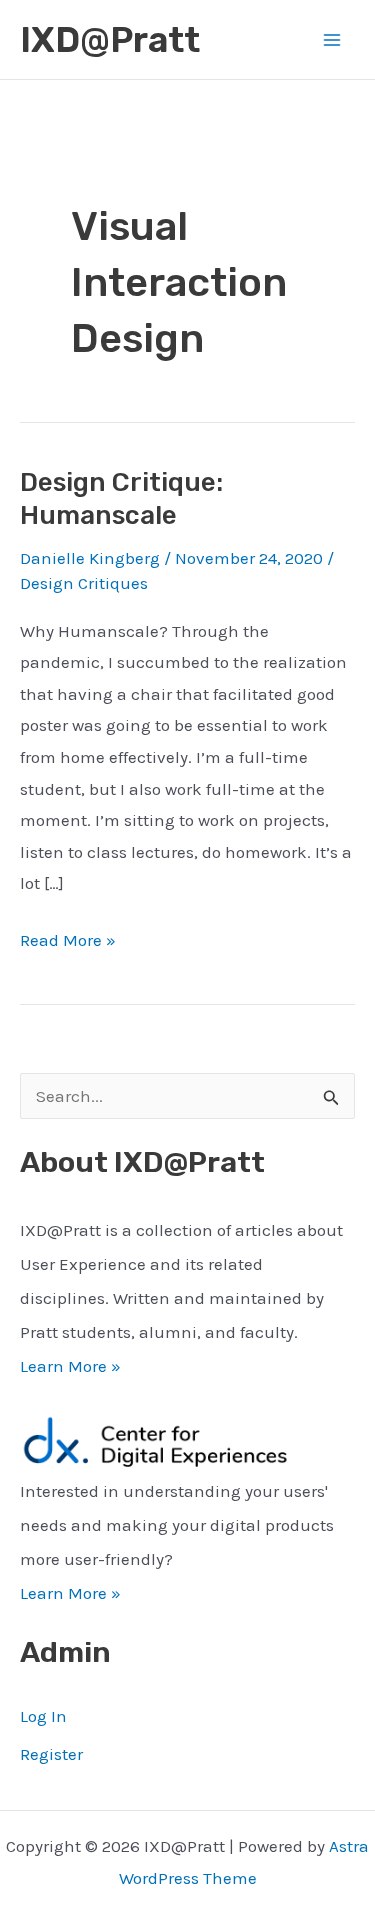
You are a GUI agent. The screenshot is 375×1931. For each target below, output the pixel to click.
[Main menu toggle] (333, 40)
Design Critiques (84, 583)
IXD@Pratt (110, 40)
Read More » (68, 943)
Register (51, 1754)
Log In (43, 1716)
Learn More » (70, 1366)
